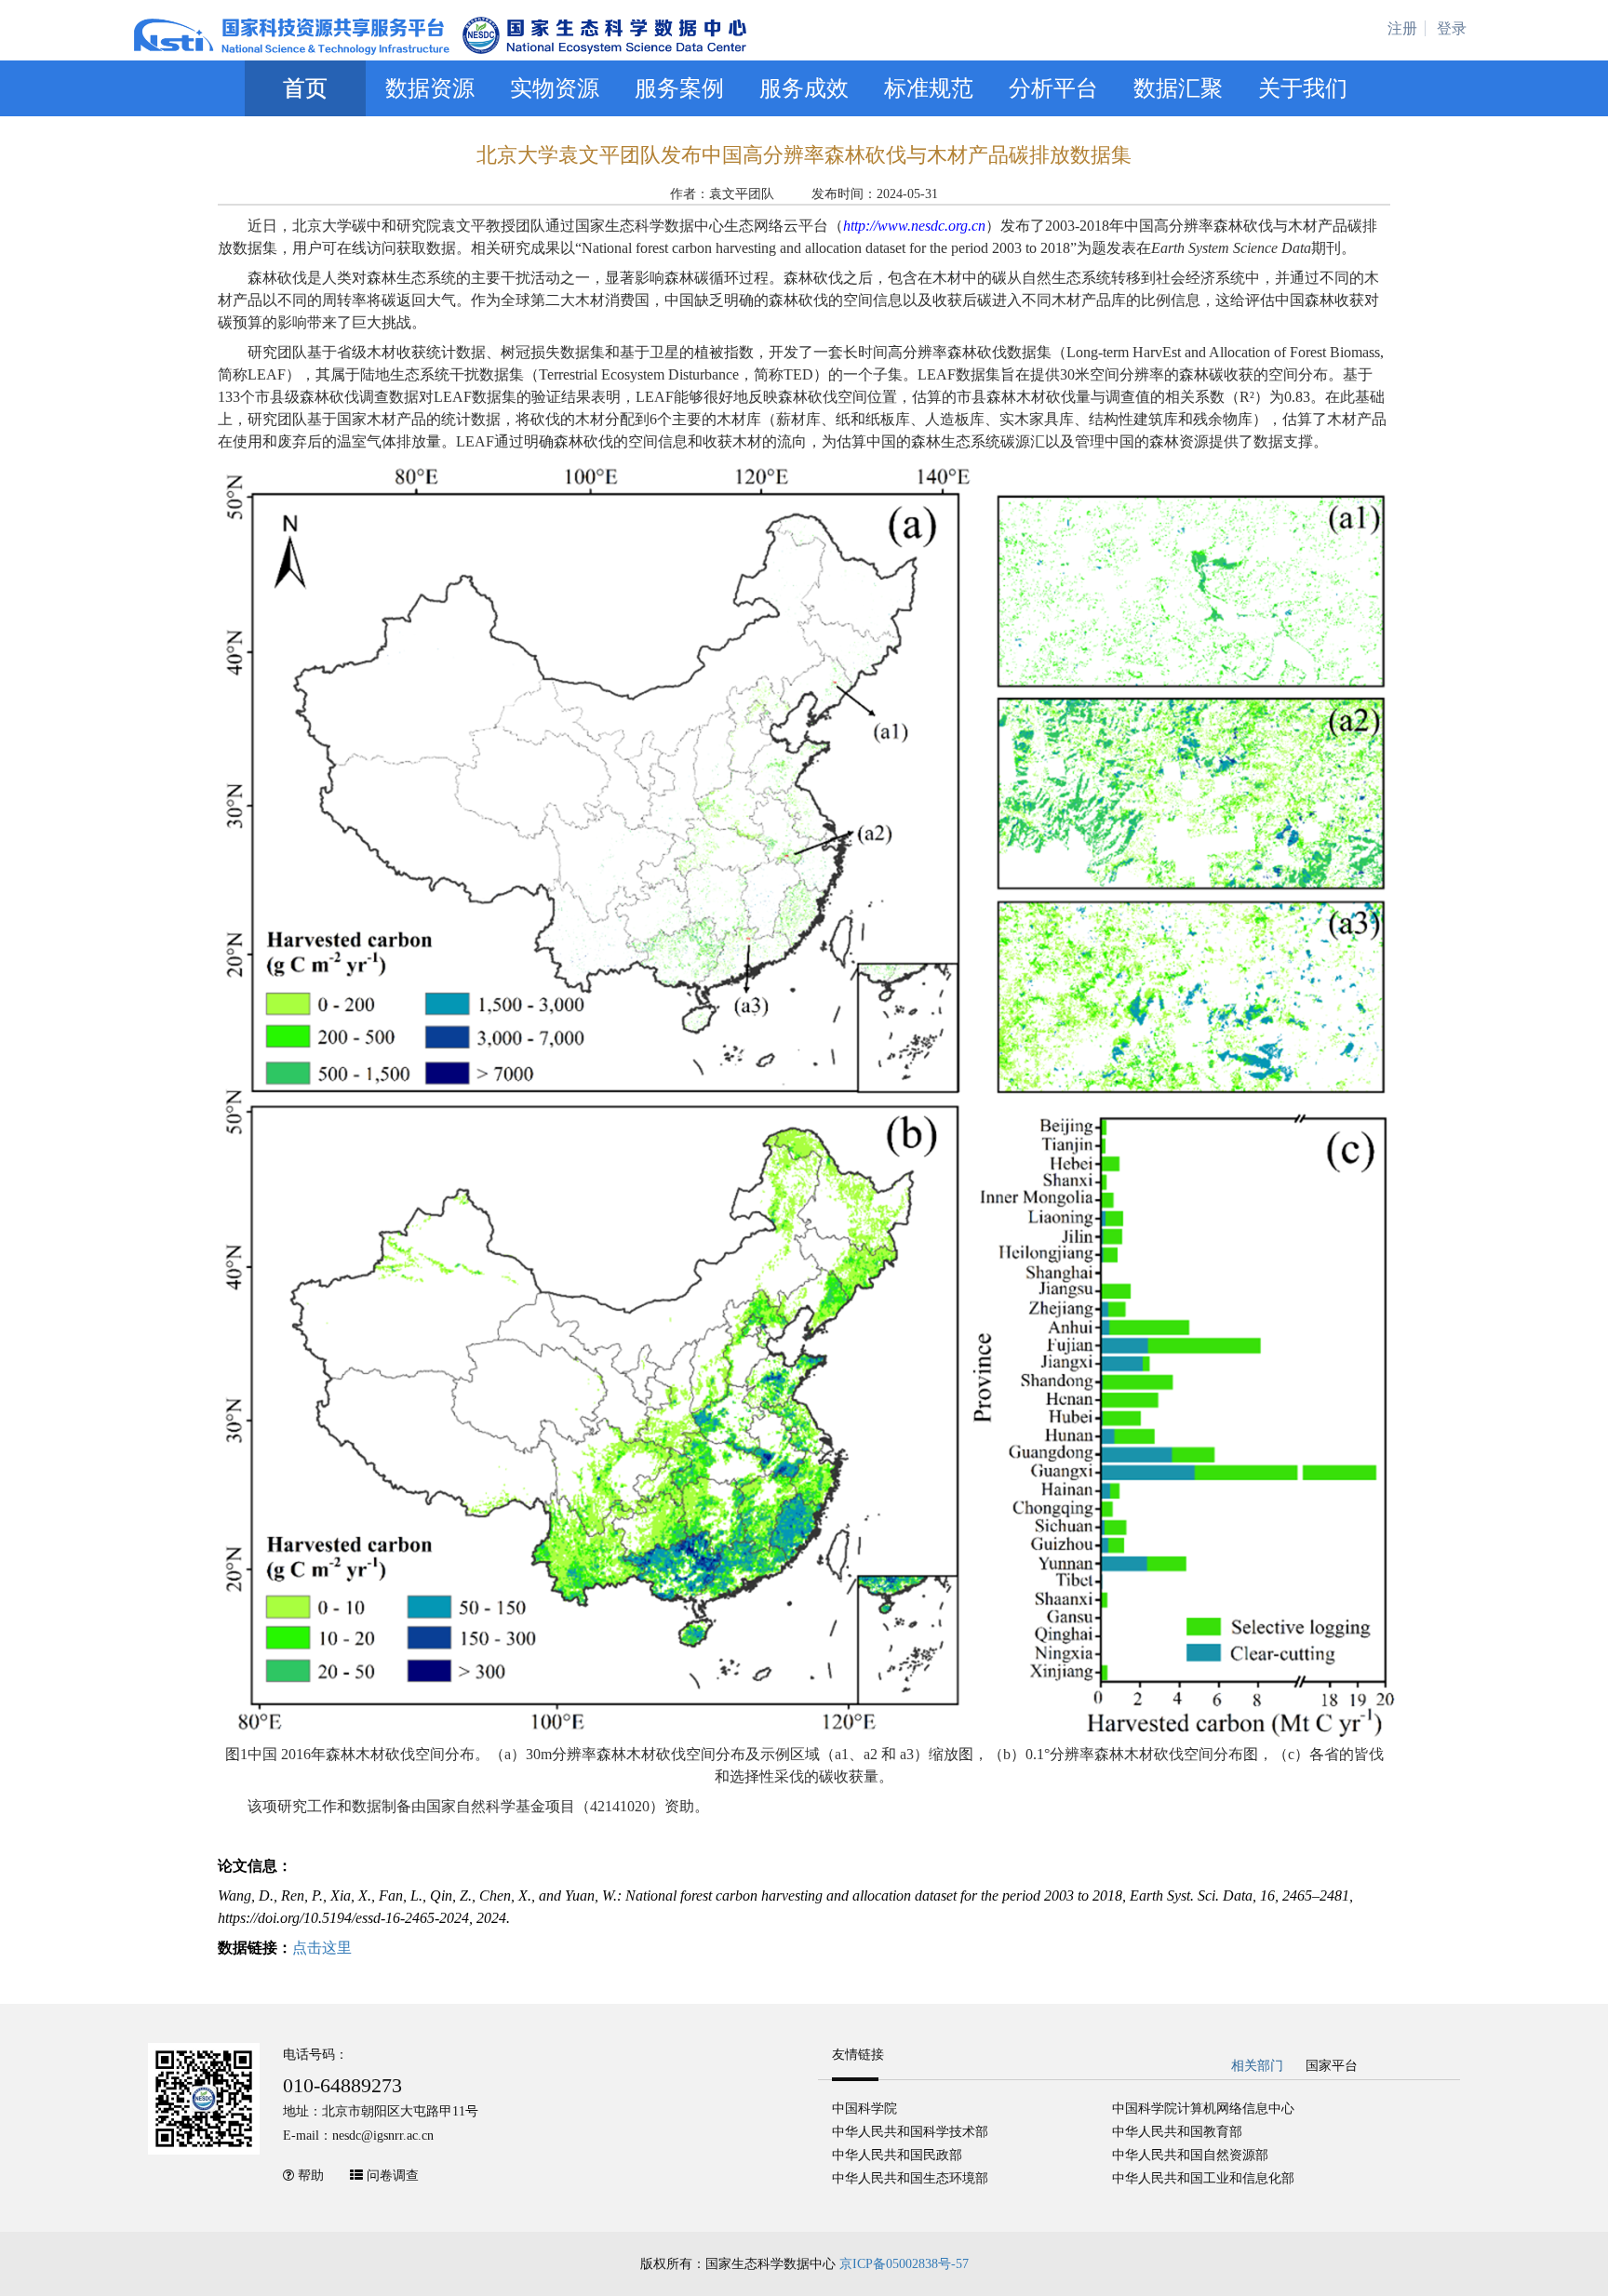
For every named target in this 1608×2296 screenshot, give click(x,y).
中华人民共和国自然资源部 (1190, 2155)
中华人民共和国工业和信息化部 (1203, 2178)
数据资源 (430, 88)
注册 (1402, 28)
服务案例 (679, 88)
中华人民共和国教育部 (1177, 2132)
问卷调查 (393, 2176)
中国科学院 (864, 2109)
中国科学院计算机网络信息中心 (1203, 2109)
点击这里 (322, 1948)
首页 (305, 88)
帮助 (311, 2176)
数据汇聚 (1178, 88)
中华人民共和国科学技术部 (910, 2132)
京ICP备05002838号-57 (904, 2264)
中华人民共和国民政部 (897, 2155)
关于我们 (1303, 88)
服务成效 (804, 88)
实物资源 (555, 88)
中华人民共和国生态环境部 (910, 2178)
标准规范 (929, 88)
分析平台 (1053, 88)
